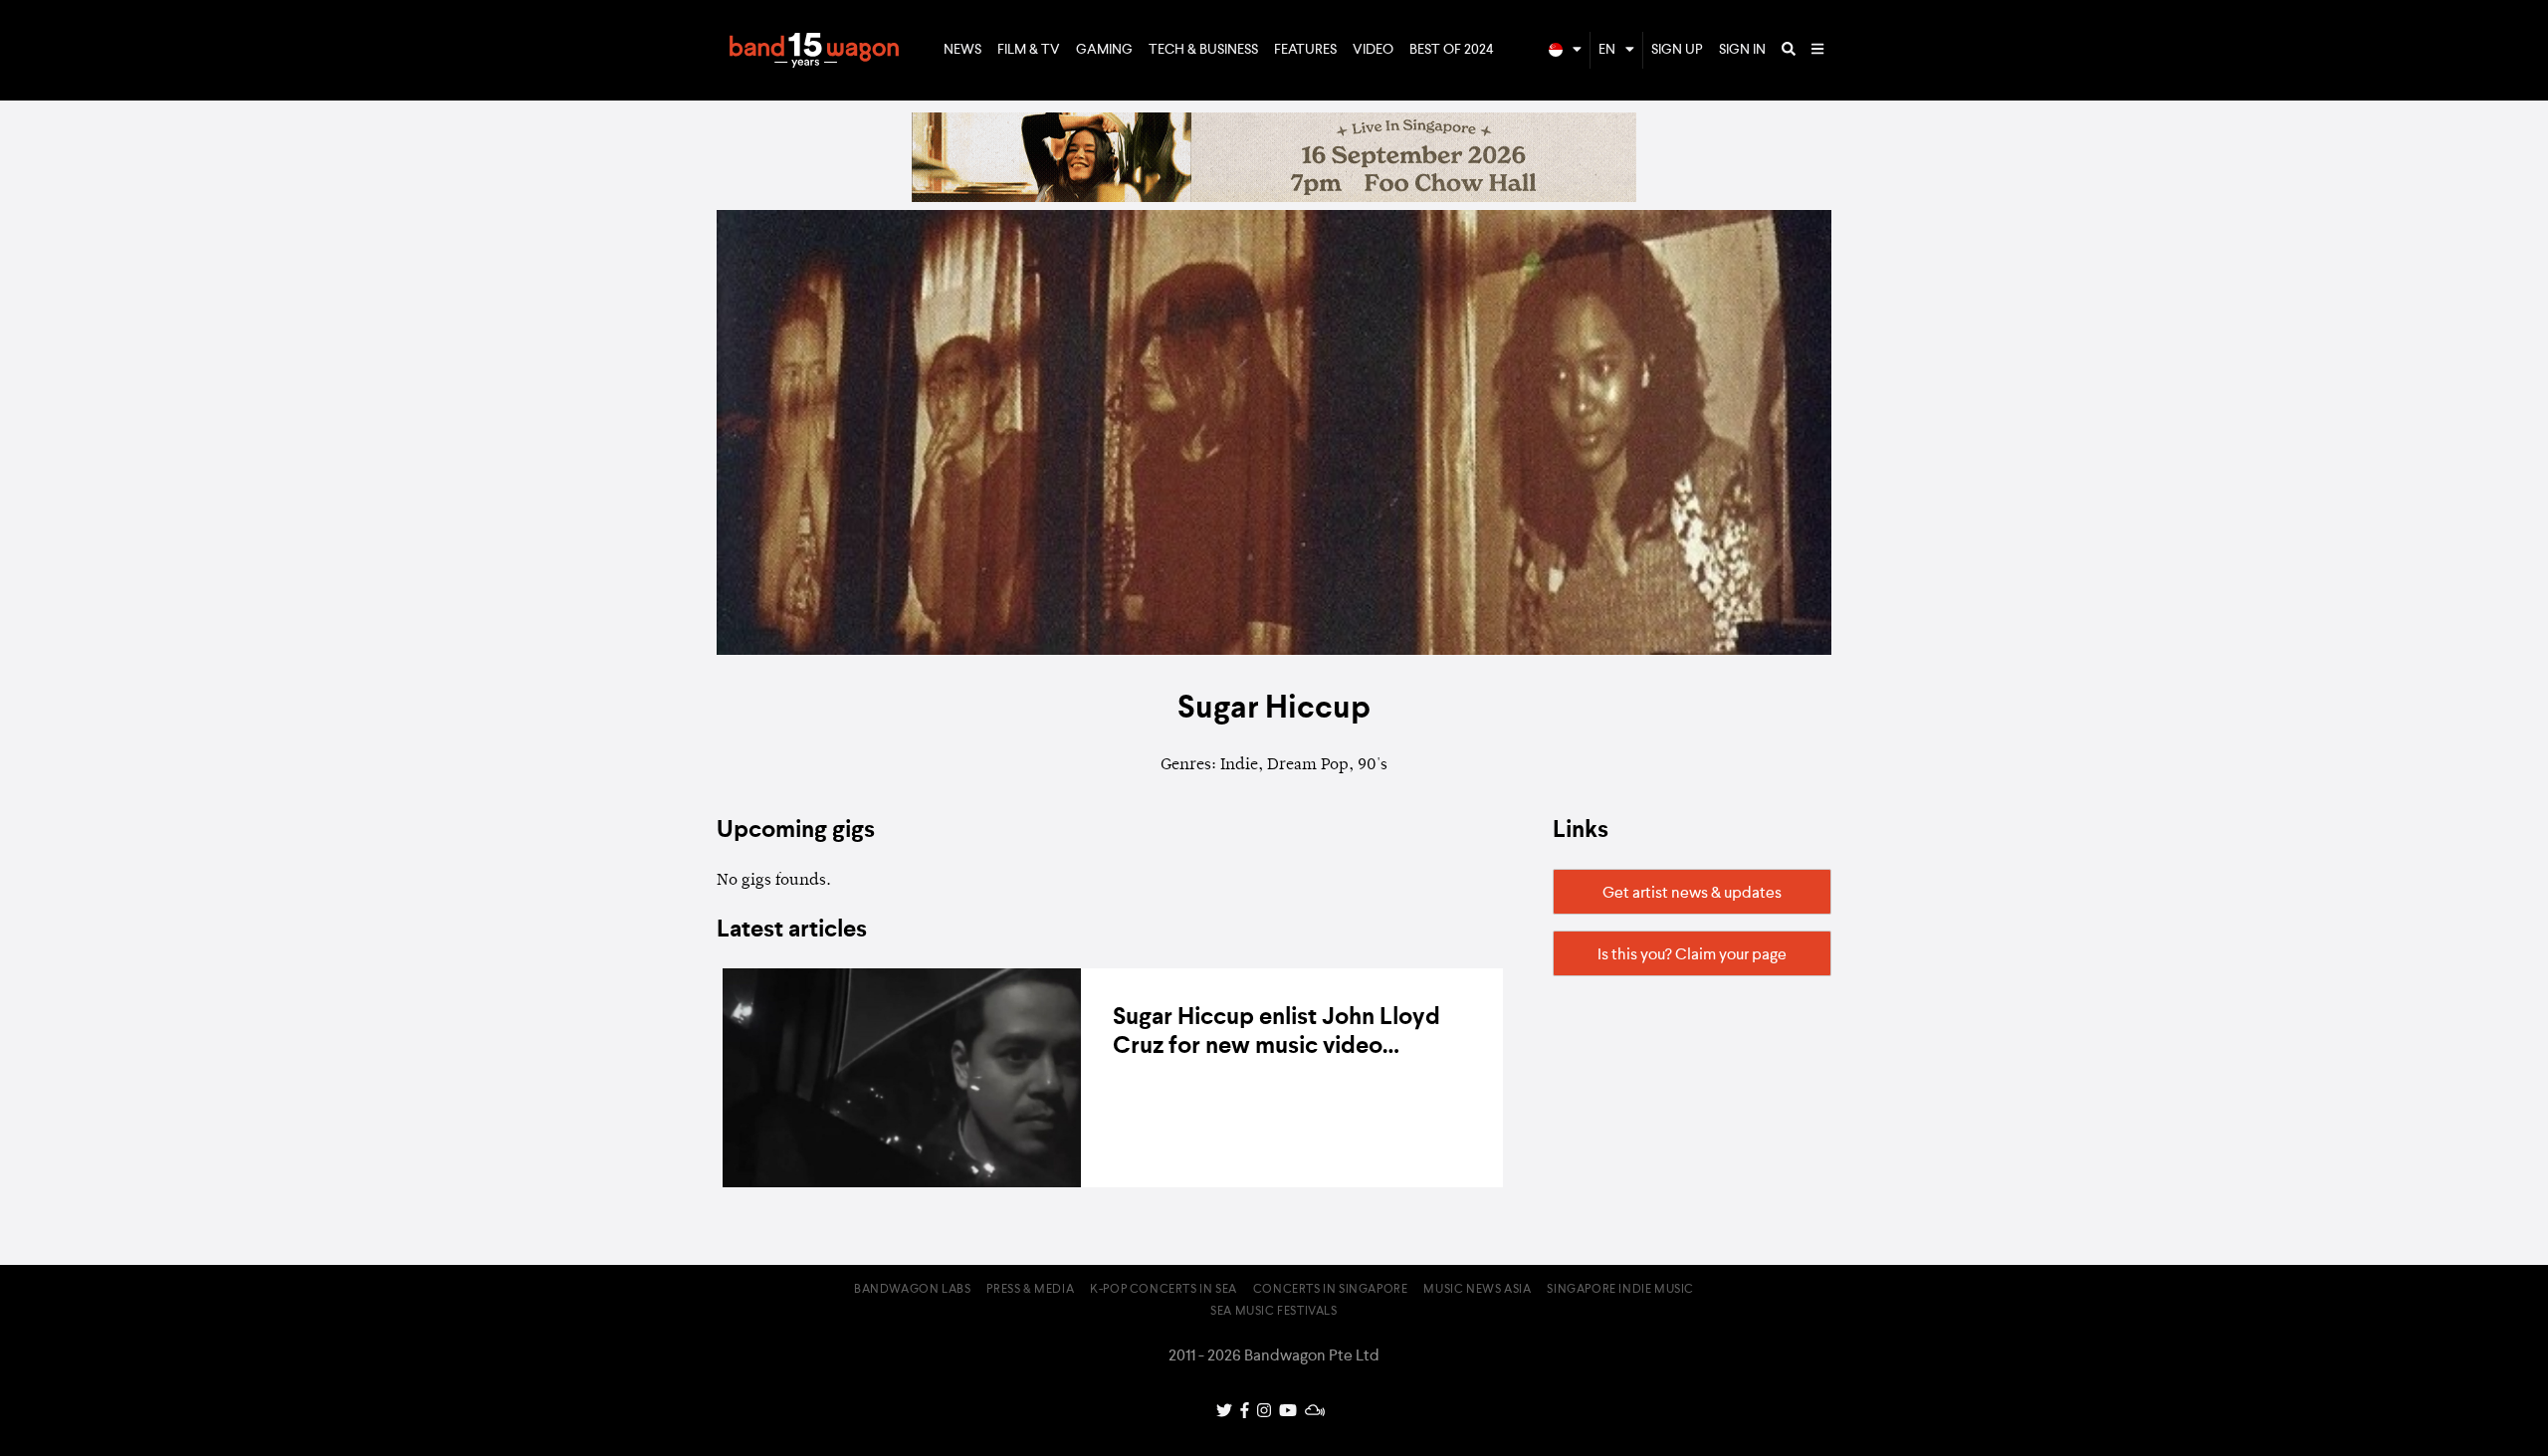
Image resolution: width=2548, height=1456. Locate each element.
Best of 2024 (1452, 50)
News (962, 50)
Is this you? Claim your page (1692, 955)
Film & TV (1029, 50)
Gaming (1104, 50)
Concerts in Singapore (1331, 1290)
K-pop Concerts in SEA (1164, 1290)
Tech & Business (1203, 50)
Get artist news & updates (1692, 894)
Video (1373, 50)
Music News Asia (1477, 1290)
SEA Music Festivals (1274, 1312)
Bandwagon (814, 51)
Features (1305, 50)
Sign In (1742, 50)
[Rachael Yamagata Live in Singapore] (1274, 198)
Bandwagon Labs (912, 1290)
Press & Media (1030, 1290)
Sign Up (1677, 50)
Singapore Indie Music (1620, 1290)
